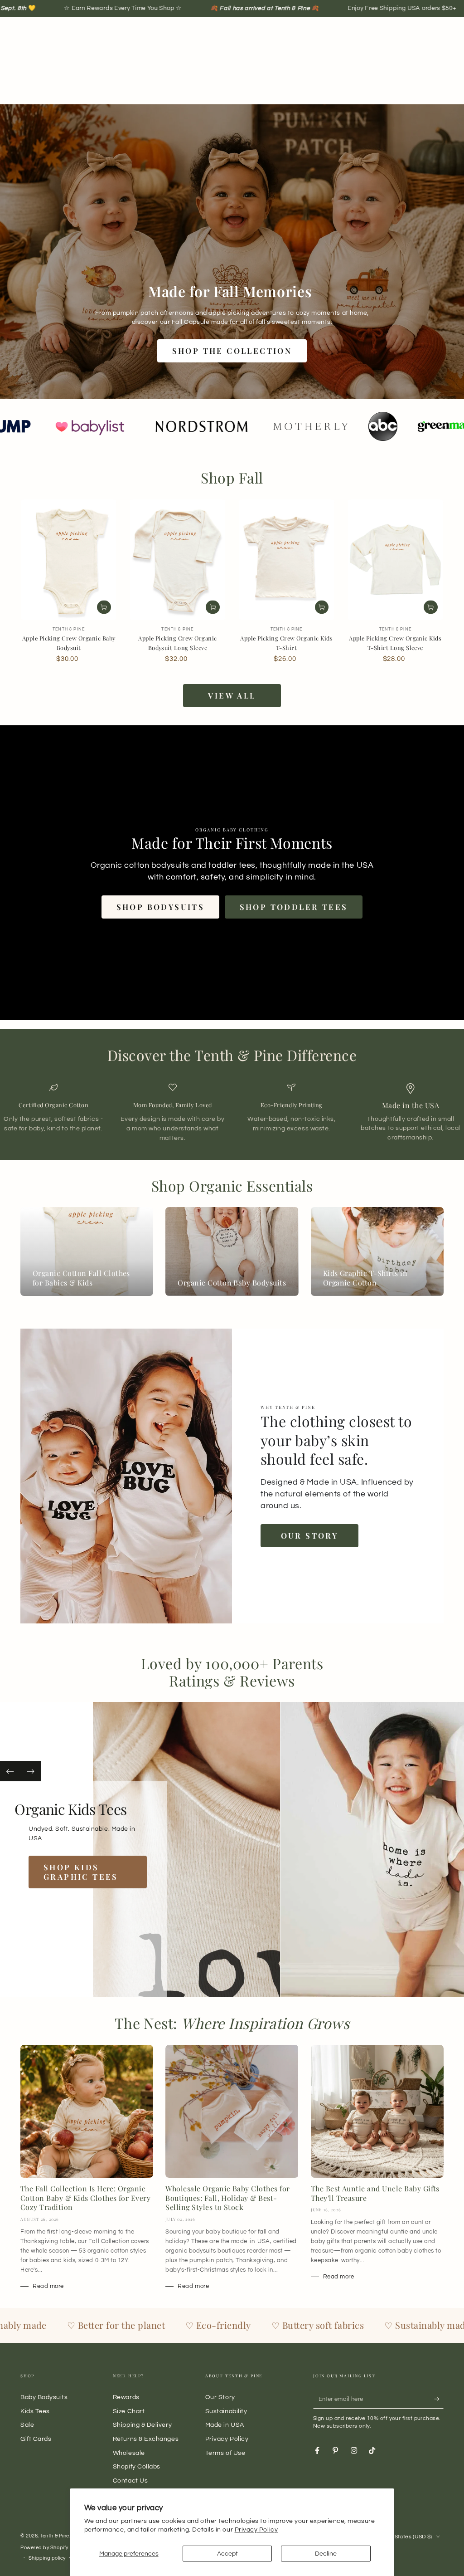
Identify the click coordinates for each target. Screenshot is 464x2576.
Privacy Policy (256, 2530)
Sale (27, 2425)
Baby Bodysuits (44, 2397)
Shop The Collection (232, 351)
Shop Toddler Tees (294, 907)
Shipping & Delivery (142, 2425)
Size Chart (129, 2411)
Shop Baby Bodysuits (72, 1886)
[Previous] (10, 1771)
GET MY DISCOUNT (154, 1380)
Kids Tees (35, 2411)
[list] (232, 1113)
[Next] (31, 1771)
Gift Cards (36, 2439)
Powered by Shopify (44, 2548)
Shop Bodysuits (161, 907)
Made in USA (225, 2425)
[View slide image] (201, 1849)
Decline (326, 2554)
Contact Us (130, 2481)
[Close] (377, 1186)
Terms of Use (225, 2453)
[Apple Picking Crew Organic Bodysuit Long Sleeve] (177, 560)
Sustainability (226, 2411)
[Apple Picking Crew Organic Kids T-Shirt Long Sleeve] (395, 560)
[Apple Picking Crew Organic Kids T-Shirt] (287, 560)
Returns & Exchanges (146, 2439)
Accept (227, 2554)
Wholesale (129, 2453)
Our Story (310, 1535)
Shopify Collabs (137, 2466)
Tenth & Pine (54, 2536)
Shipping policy (47, 2558)
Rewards (126, 2397)
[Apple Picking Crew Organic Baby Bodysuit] (69, 560)
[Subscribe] (439, 2399)
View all (232, 695)
